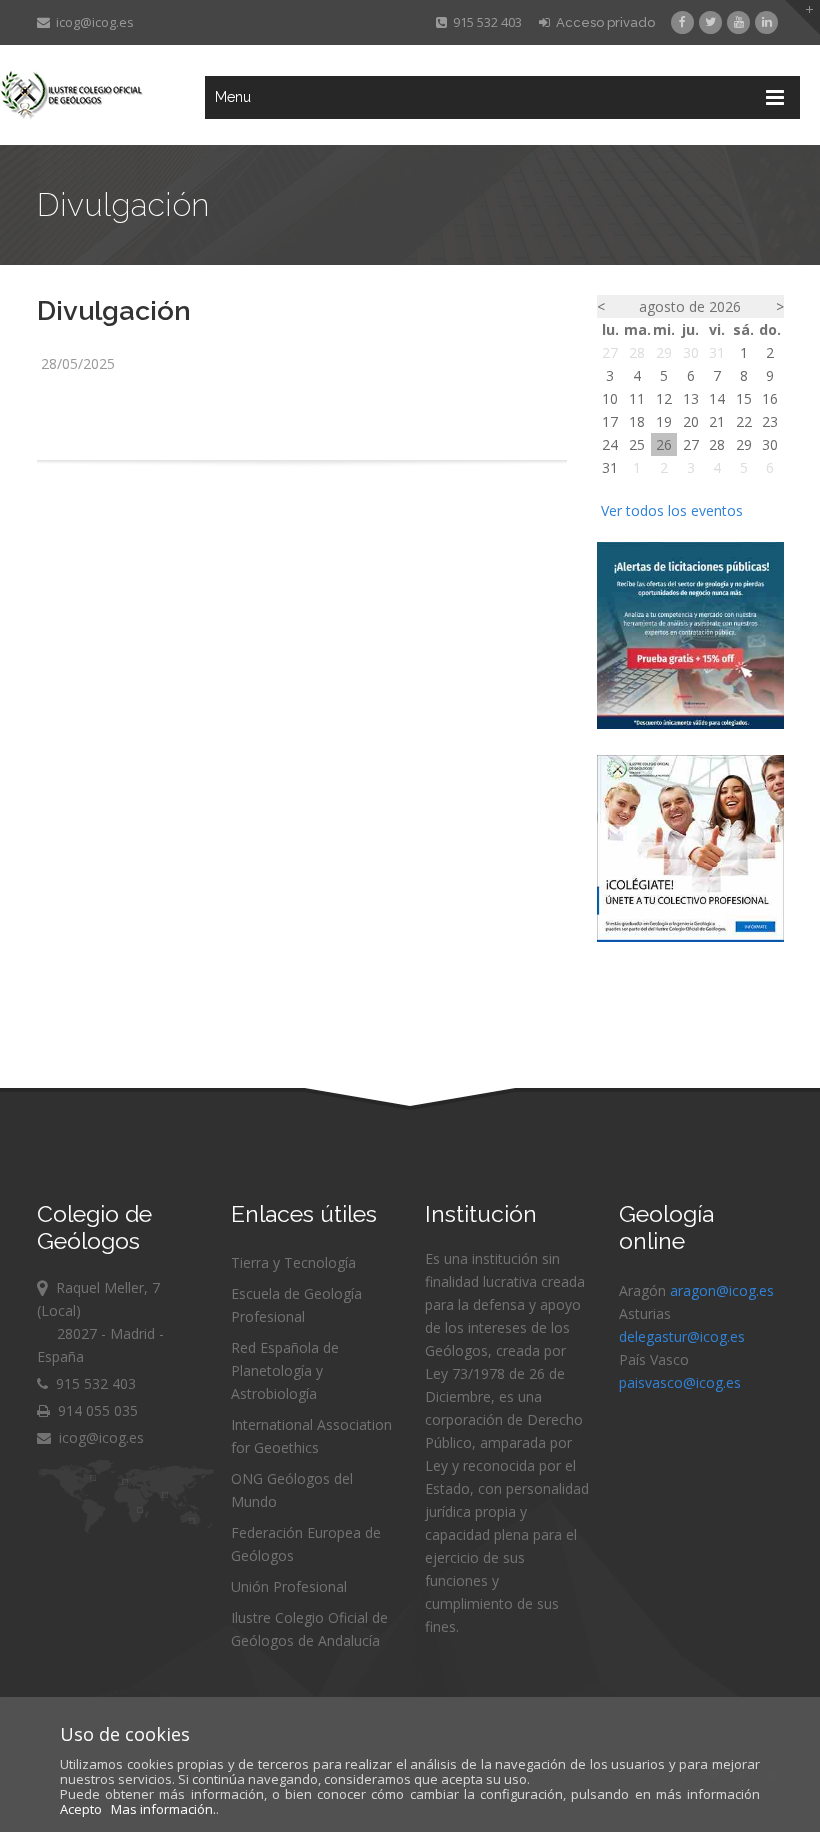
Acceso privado (602, 22)
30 (691, 352)
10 (610, 398)
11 (637, 398)
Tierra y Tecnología (293, 1262)
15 (744, 398)
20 (691, 421)
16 (770, 398)
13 (691, 398)
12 (664, 398)
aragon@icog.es (722, 1290)
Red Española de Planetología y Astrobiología (285, 1370)
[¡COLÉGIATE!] (690, 936)
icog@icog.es (92, 22)
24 (610, 444)
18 (637, 421)
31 (717, 352)
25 (637, 444)
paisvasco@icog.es (680, 1382)
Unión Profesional (289, 1586)
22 (744, 421)
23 (770, 421)
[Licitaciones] (690, 723)
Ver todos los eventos (672, 510)
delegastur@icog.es (682, 1336)
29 (664, 352)
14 (717, 398)
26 (664, 444)
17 (610, 421)
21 (717, 421)
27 (610, 352)
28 (637, 352)
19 (664, 421)
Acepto (81, 1809)
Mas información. (163, 1809)
